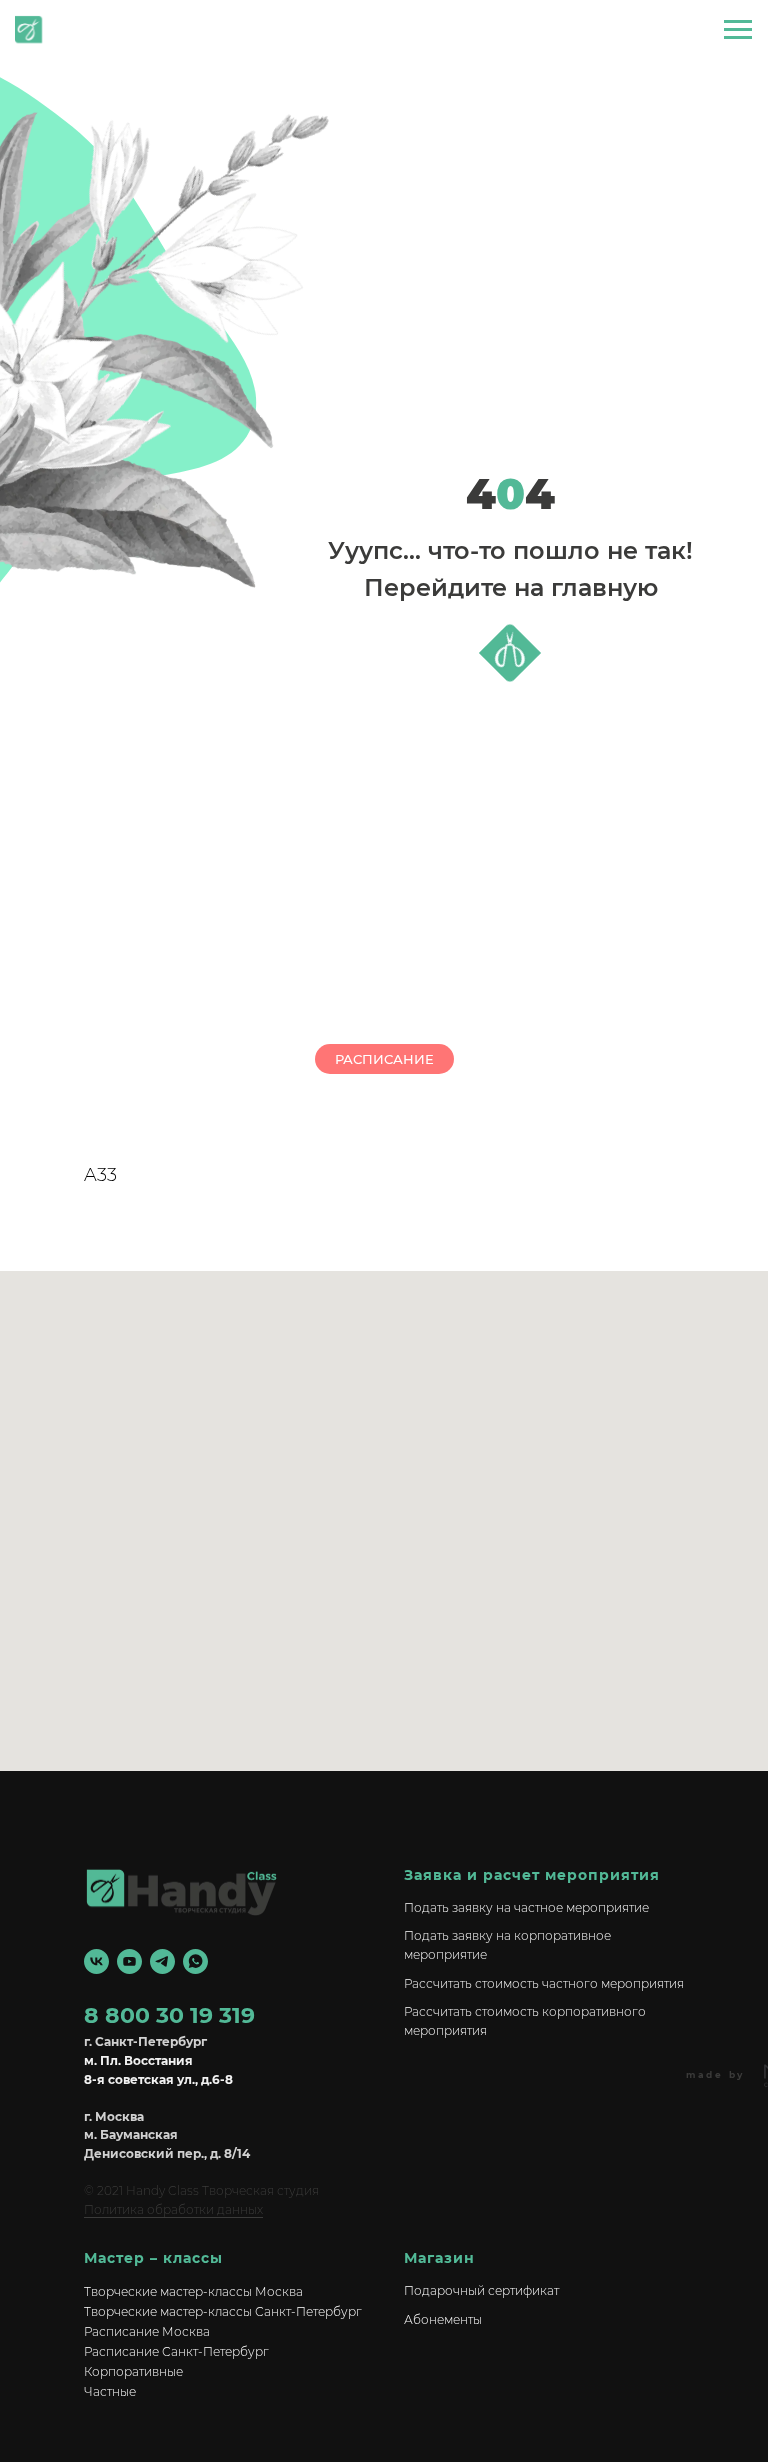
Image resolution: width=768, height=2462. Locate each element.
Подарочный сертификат (481, 2290)
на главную (89, 37)
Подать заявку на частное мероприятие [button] (526, 1907)
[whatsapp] (195, 1961)
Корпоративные (133, 2371)
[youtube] (129, 1961)
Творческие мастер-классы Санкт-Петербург (223, 2311)
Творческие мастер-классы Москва (193, 2291)
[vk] (96, 1961)
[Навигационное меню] (738, 30)
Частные (110, 2391)
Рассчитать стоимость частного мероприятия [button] (544, 1983)
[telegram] (162, 1961)
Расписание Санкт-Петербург (176, 2351)
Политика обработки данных (173, 2209)
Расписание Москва (147, 2331)
